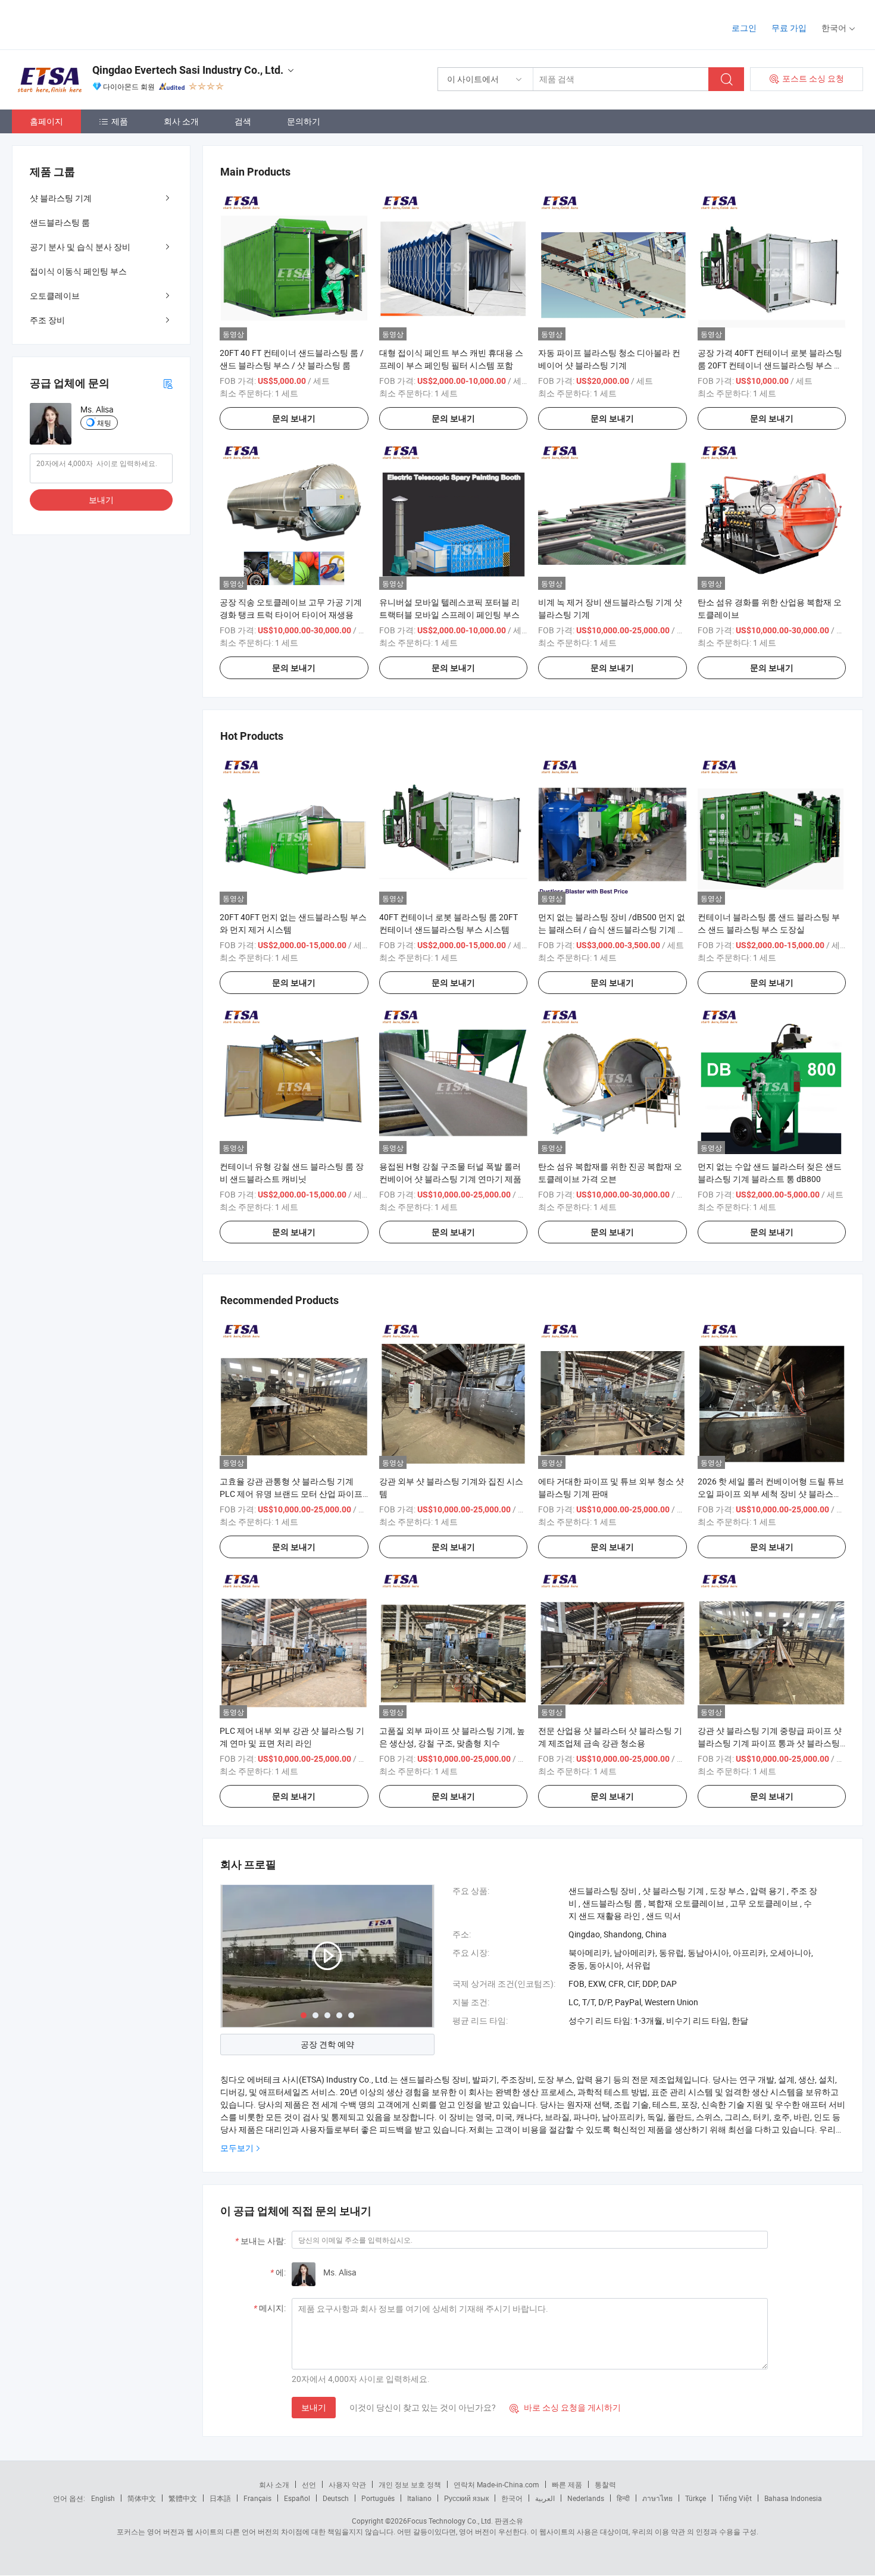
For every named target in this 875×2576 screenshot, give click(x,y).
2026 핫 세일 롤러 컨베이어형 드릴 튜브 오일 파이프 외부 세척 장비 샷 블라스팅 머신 (771, 1494)
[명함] (168, 383)
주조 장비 (47, 320)
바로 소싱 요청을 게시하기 (565, 2407)
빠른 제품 (567, 2484)
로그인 (744, 28)
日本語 (220, 2498)
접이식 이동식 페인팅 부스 (78, 271)
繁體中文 (183, 2498)
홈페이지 (46, 121)
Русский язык (466, 2498)
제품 (120, 121)
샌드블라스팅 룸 (60, 222)
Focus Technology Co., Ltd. (450, 2521)
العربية (545, 2498)
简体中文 (142, 2498)
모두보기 (237, 2148)
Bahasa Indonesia (793, 2498)
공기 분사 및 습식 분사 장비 (80, 247)
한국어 (512, 2498)
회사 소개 (181, 121)
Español (297, 2498)
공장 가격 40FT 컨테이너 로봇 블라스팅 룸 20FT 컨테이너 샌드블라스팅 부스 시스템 (770, 365)
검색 (243, 121)
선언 (309, 2484)
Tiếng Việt (735, 2498)
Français (257, 2498)
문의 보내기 (294, 418)
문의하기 (304, 121)
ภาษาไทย (657, 2498)
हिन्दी (623, 2498)
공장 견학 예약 (327, 2044)
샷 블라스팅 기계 (61, 198)
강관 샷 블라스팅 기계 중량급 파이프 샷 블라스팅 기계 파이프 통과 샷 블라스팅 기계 (770, 1743)
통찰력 (605, 2484)
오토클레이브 (55, 296)
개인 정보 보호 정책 (410, 2484)
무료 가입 (789, 28)
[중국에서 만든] (88, 24)
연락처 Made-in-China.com (496, 2484)
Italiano (419, 2498)
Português (378, 2498)
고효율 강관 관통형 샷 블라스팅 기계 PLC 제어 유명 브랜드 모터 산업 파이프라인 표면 (291, 1494)
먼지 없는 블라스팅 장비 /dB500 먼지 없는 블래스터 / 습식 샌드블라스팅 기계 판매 (612, 929)
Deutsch (336, 2498)
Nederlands (586, 2498)
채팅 (104, 423)
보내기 (314, 2407)
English (103, 2498)
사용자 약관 (347, 2484)
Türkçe (696, 2498)
